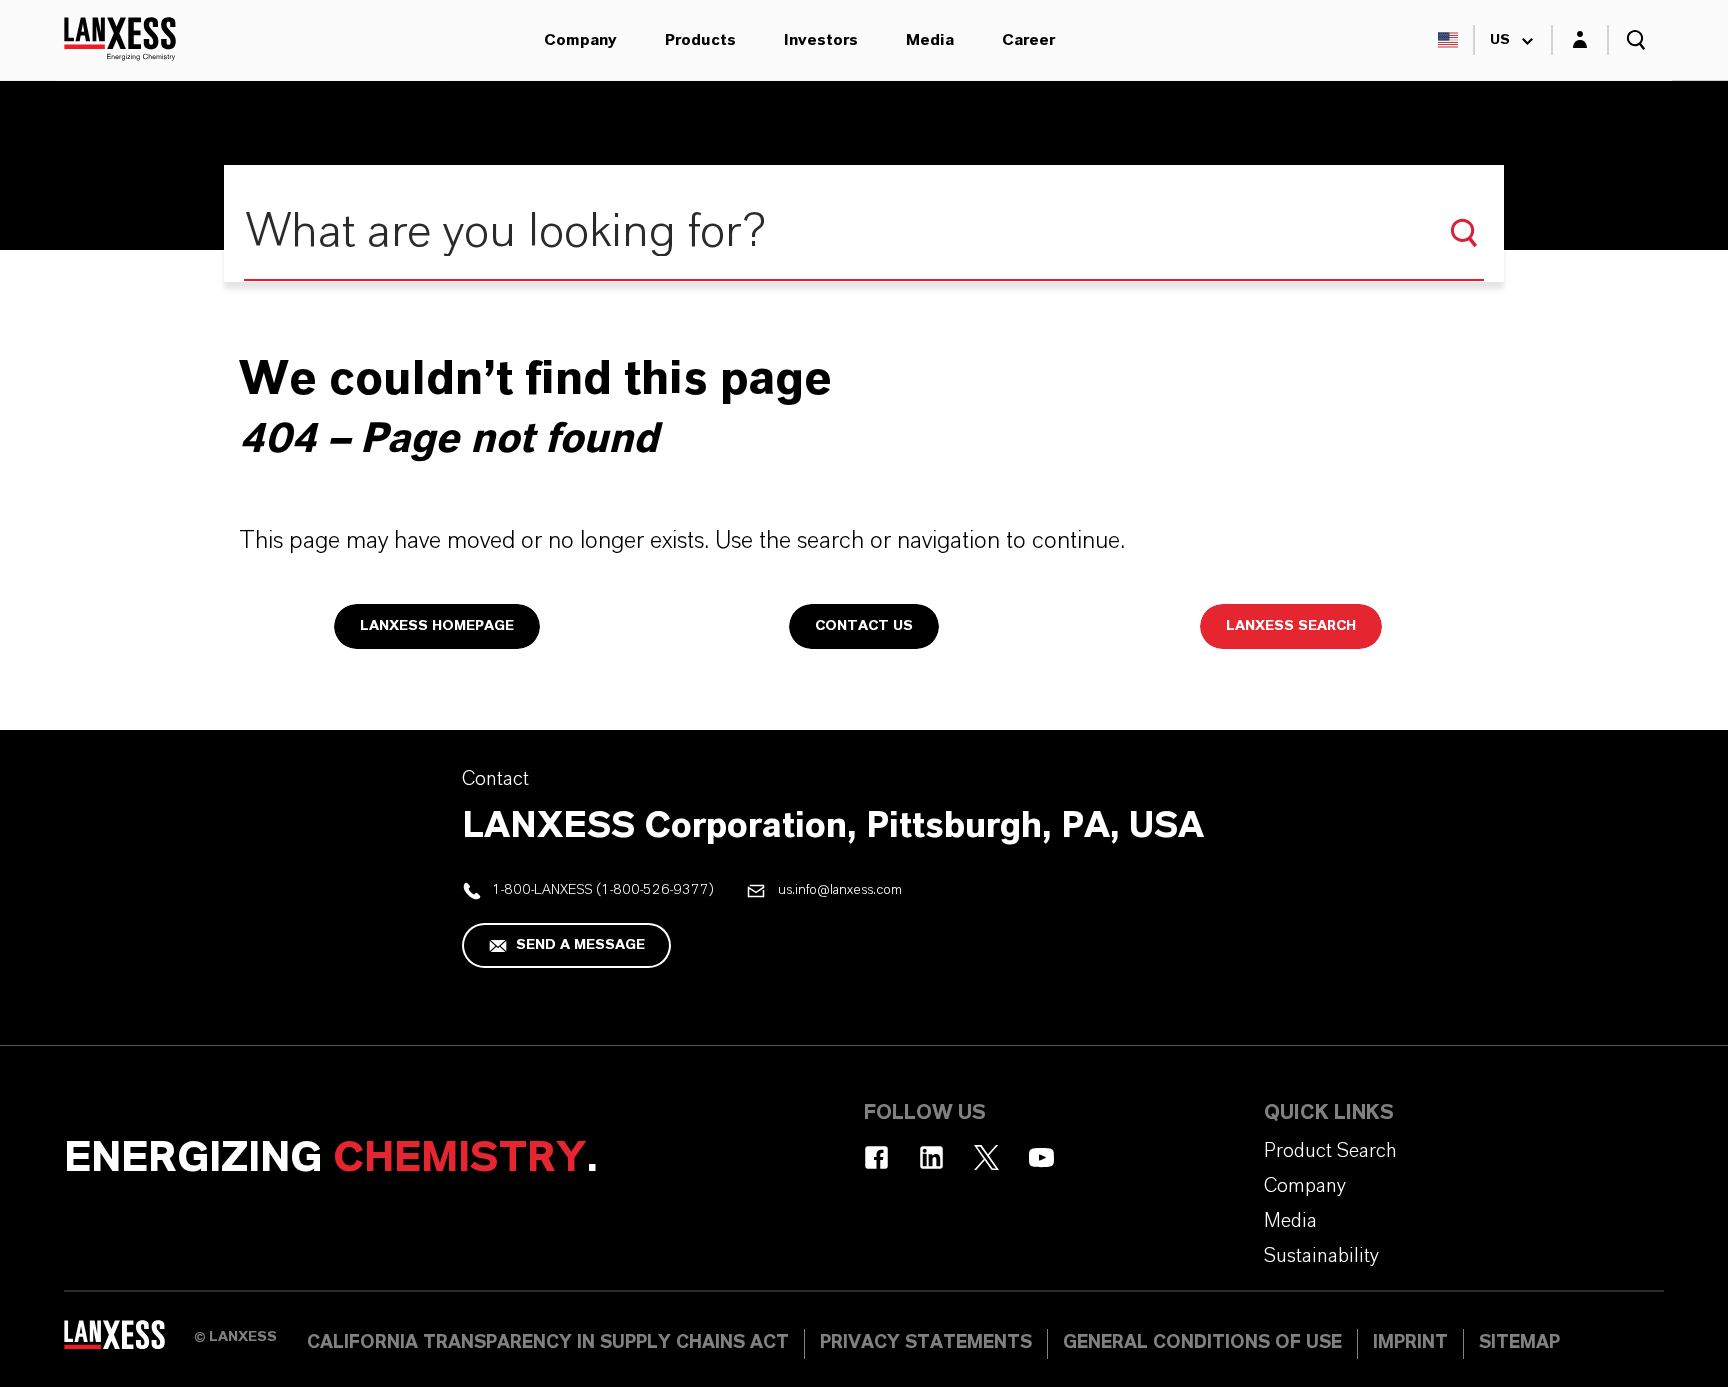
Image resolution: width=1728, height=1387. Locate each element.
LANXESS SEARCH (1291, 626)
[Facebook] (876, 1157)
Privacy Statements (926, 1343)
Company (580, 40)
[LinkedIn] (931, 1157)
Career (1028, 40)
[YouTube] (1041, 1157)
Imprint (1410, 1343)
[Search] (1464, 233)
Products (700, 40)
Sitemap (1519, 1343)
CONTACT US (864, 626)
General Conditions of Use (1202, 1343)
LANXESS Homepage (437, 626)
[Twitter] (986, 1157)
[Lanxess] (129, 1342)
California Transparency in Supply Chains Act (548, 1343)
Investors (821, 40)
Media (930, 40)
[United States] (1448, 40)
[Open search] (1636, 40)
